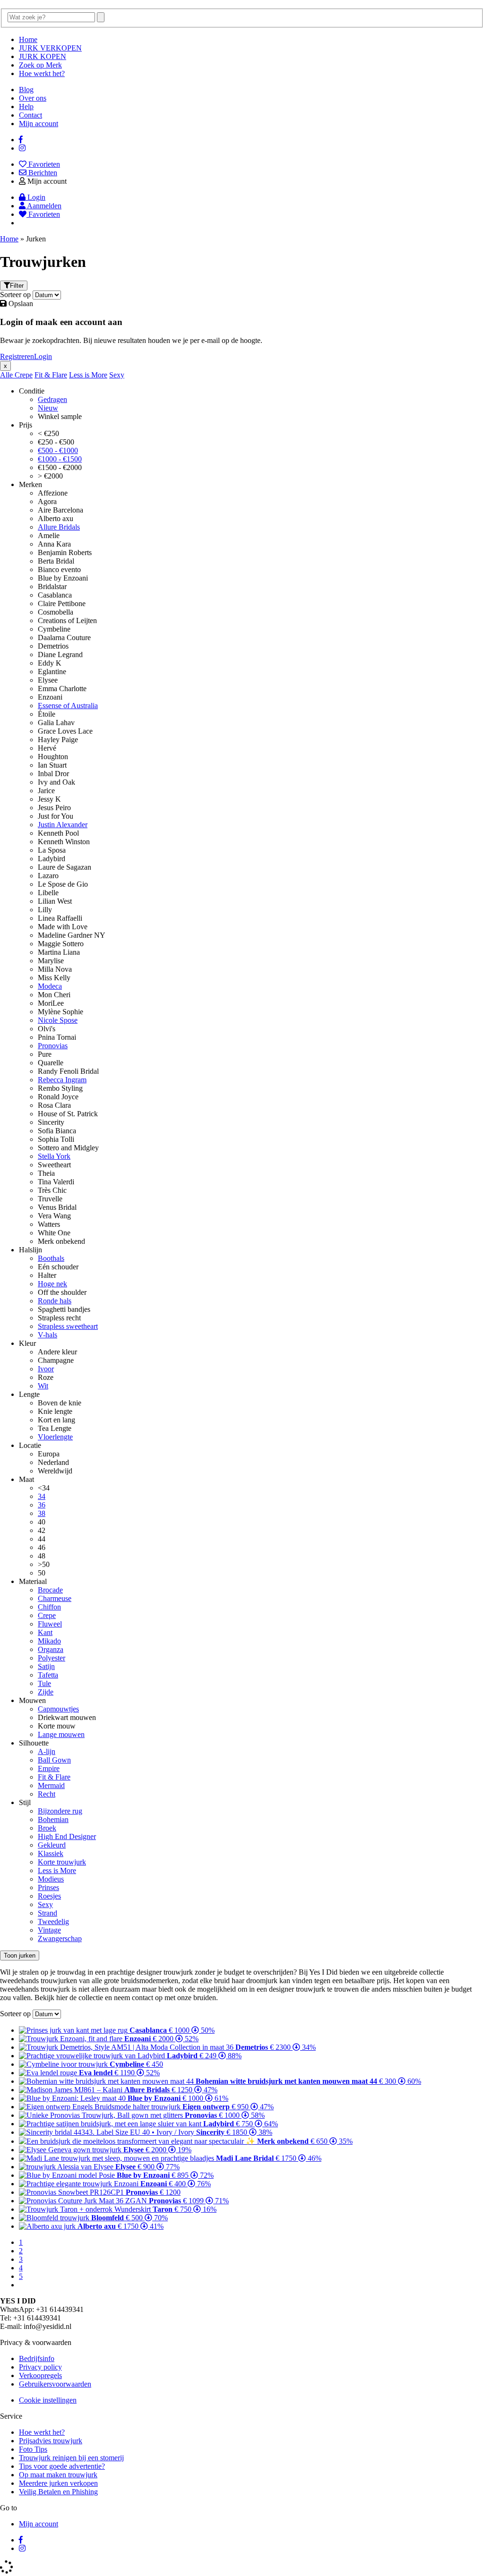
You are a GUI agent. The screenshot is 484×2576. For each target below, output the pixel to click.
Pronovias (53, 1046)
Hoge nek (52, 1284)
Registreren (17, 356)
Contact (30, 115)
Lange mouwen (61, 1734)
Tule (44, 1683)
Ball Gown (54, 1760)
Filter (17, 286)
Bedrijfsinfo (37, 2358)
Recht (47, 1794)
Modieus (51, 1879)
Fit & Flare (51, 375)
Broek (47, 1828)
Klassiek (51, 1853)
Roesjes (49, 1896)
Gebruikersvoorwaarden (55, 2384)
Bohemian (53, 1819)
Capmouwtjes (58, 1709)
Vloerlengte (55, 1437)
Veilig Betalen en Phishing (58, 2492)
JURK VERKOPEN (50, 48)
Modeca (50, 986)
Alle (7, 375)
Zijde (46, 1692)
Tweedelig (53, 1921)
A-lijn (47, 1751)
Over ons (33, 98)
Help (26, 107)
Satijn (46, 1666)
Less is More (88, 375)
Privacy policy (40, 2367)
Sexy (117, 375)
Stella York (54, 1156)
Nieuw (48, 408)
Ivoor (46, 1369)
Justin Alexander (63, 825)
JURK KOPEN (43, 56)
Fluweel (50, 1624)
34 (42, 1496)
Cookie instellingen (48, 2400)
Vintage (49, 1930)
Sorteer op (15, 295)
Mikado (49, 1641)
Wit (43, 1386)
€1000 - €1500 (60, 459)
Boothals (51, 1258)
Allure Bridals (59, 527)
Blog (26, 90)
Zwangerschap (60, 1938)
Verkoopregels (40, 2375)
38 (42, 1513)
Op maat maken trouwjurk (58, 2475)
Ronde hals (55, 1301)
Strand (48, 1913)
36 (42, 1505)
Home (28, 39)
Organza (51, 1649)
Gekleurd (52, 1845)
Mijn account (39, 124)
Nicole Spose (58, 1020)
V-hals (48, 1335)
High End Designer (67, 1836)
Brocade (50, 1590)
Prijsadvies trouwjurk (51, 2441)
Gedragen (52, 399)
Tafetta (48, 1675)
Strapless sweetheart (68, 1326)
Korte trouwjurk (62, 1862)
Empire (49, 1768)
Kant (45, 1632)
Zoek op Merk (40, 65)
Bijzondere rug (60, 1811)
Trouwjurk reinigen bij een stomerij (71, 2458)
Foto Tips (33, 2449)
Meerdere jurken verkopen (58, 2483)
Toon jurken (20, 1956)
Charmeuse (55, 1598)
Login (43, 356)
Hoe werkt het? (42, 73)
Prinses (48, 1887)
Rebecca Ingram (62, 1080)
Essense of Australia (68, 706)
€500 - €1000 (58, 450)
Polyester (52, 1658)
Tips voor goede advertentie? (62, 2466)
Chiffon (49, 1607)
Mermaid (51, 1785)
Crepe (24, 375)
